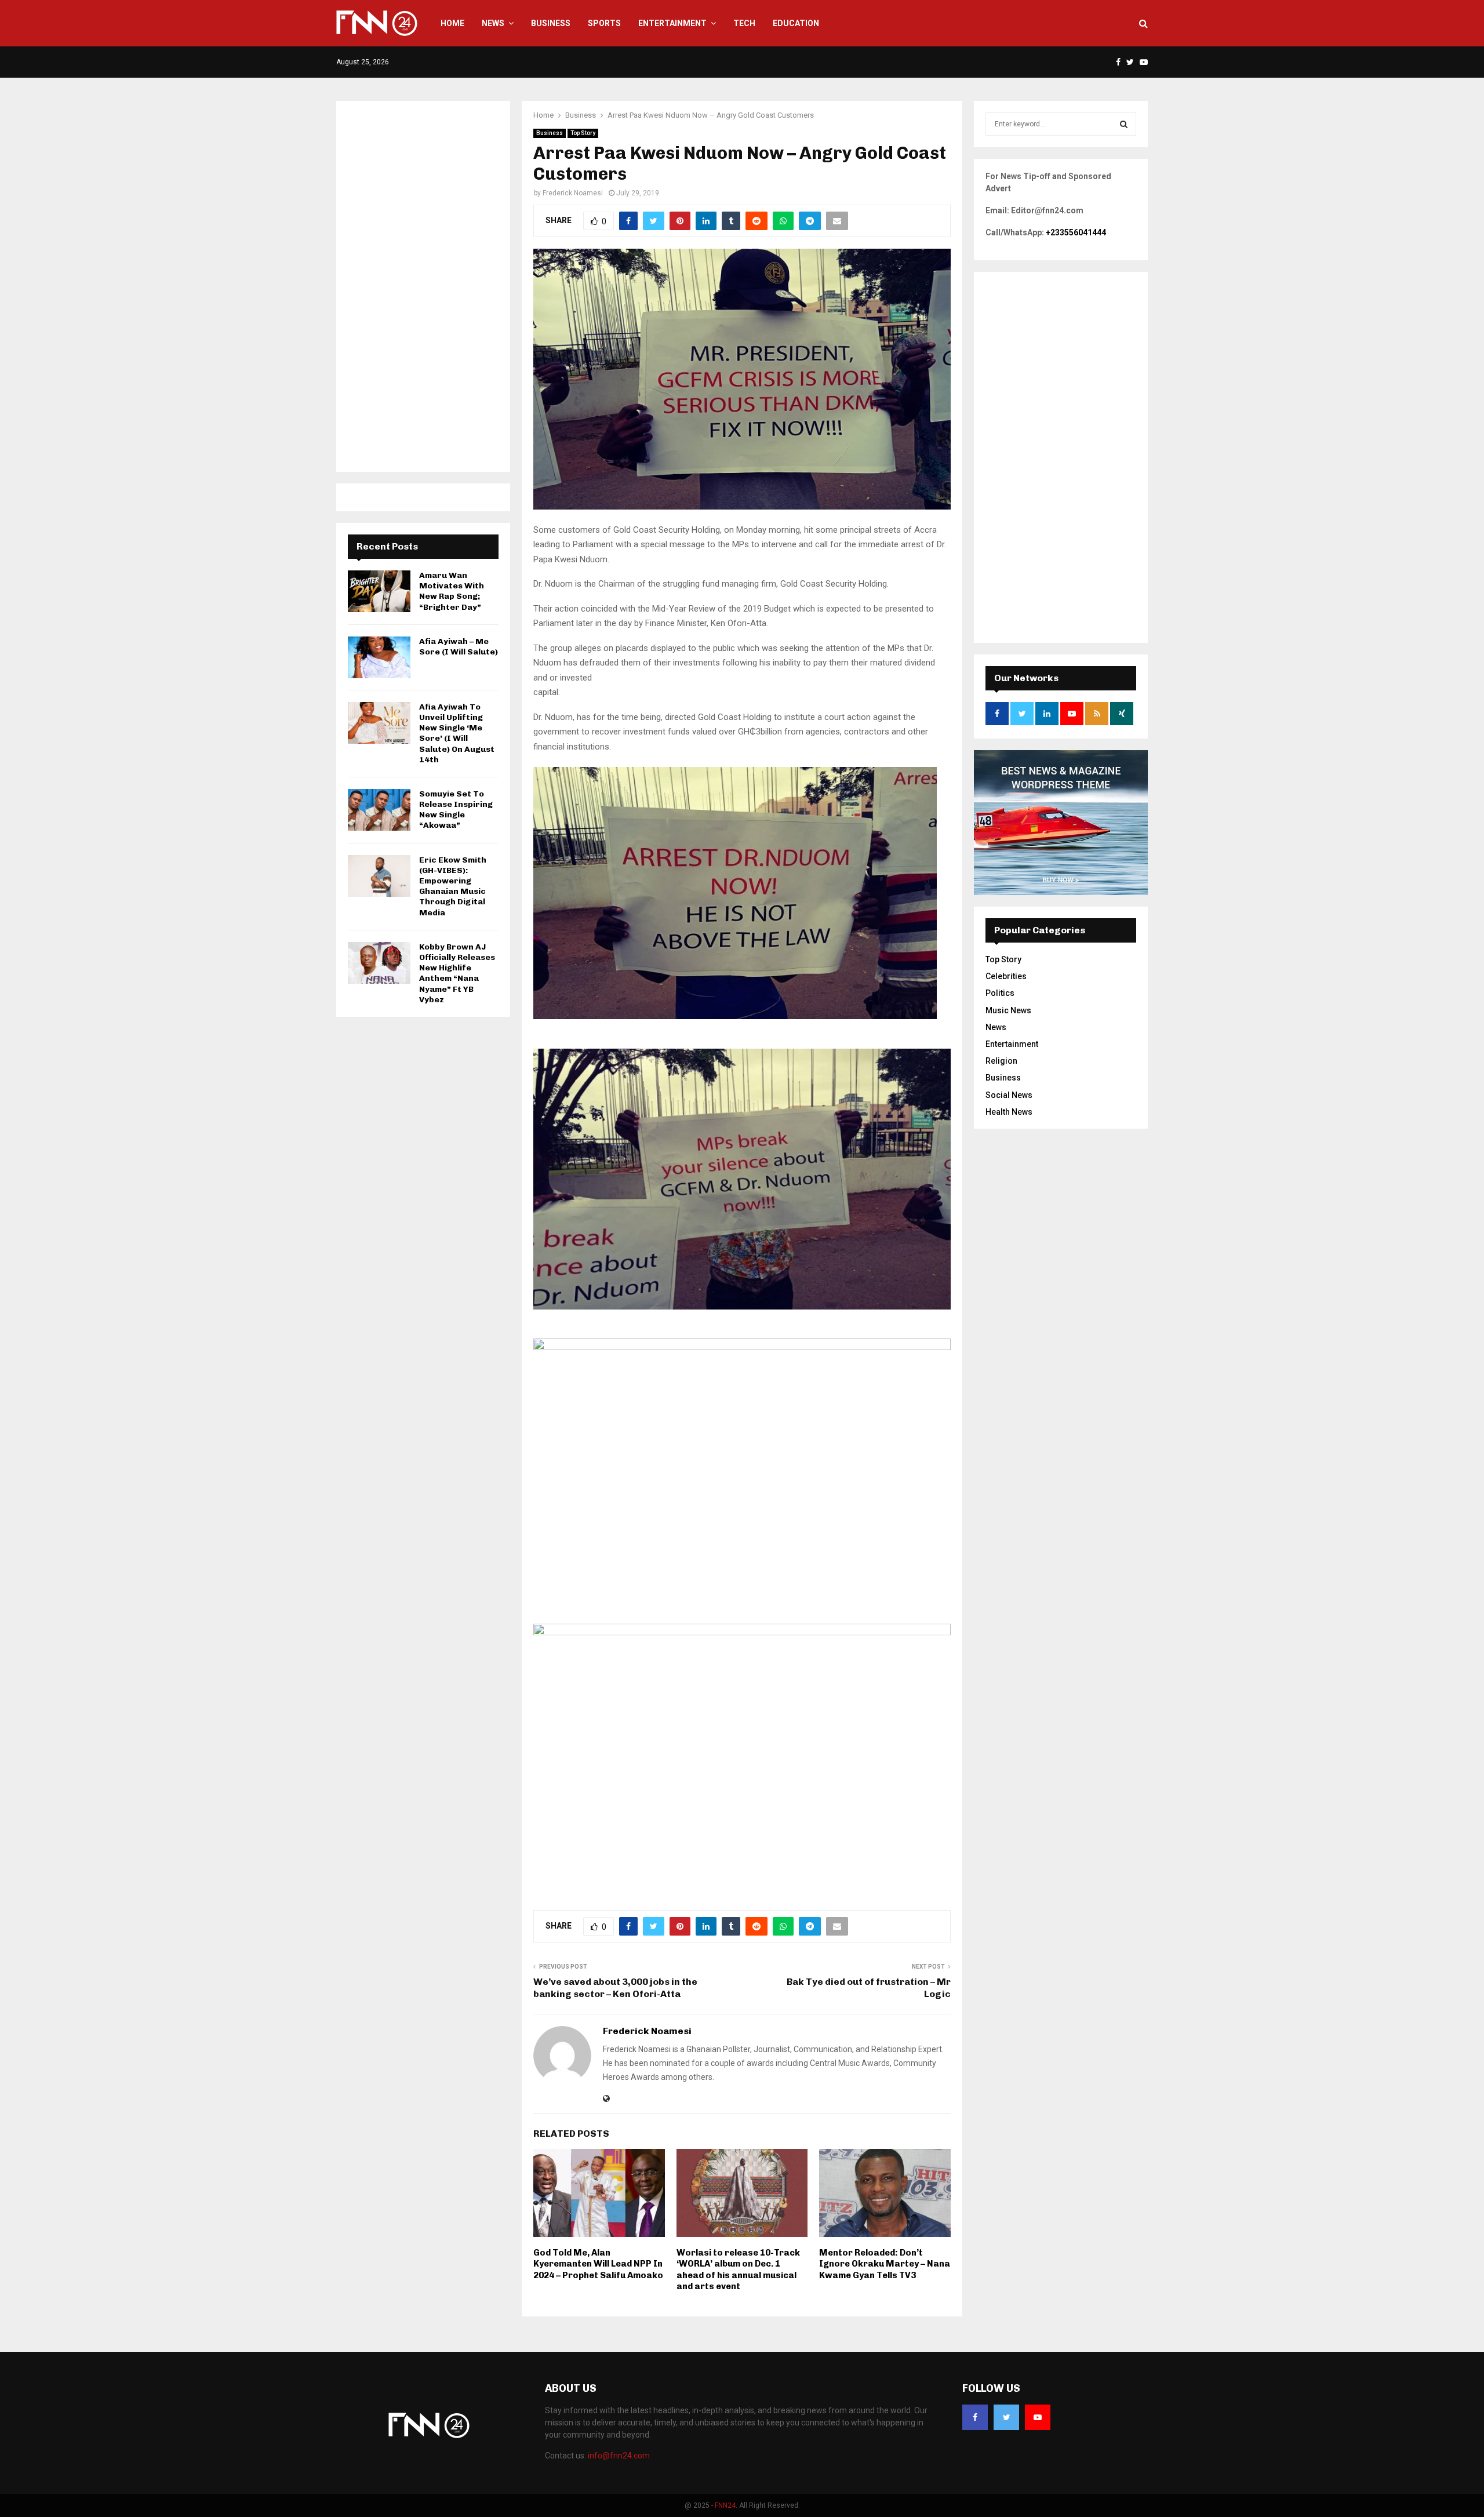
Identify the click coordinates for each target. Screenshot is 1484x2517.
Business (551, 23)
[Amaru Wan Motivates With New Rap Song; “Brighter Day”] (379, 591)
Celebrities (1006, 976)
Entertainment (672, 23)
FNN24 (725, 2505)
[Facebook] (975, 2417)
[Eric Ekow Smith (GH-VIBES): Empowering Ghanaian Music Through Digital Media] (379, 876)
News (493, 23)
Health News (1009, 1112)
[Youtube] (1038, 2417)
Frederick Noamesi (573, 193)
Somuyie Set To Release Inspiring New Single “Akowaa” (456, 810)
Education (796, 23)
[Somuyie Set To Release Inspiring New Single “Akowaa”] (379, 810)
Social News (1009, 1095)
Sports (604, 23)
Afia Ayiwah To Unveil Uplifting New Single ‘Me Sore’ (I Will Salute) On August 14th (457, 733)
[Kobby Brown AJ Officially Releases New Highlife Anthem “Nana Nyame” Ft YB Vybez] (379, 963)
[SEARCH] (1124, 124)
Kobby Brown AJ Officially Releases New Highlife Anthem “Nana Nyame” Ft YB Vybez (457, 973)
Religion (1001, 1061)
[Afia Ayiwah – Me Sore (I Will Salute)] (379, 657)
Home (452, 23)
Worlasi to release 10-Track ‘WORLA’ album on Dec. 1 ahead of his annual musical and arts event (738, 2270)
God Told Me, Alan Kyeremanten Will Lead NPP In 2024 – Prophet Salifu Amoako (598, 2264)
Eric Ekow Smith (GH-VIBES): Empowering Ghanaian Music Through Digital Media (453, 886)
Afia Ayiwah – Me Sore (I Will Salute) (459, 647)
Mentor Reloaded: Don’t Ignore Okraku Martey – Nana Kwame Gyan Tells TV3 (885, 2264)
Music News (1008, 1010)
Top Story (583, 133)
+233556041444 (1076, 232)
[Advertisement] (423, 286)
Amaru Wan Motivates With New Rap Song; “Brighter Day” (452, 591)
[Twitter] (1006, 2417)
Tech (744, 23)
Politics (1000, 993)
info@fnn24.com (619, 2456)
